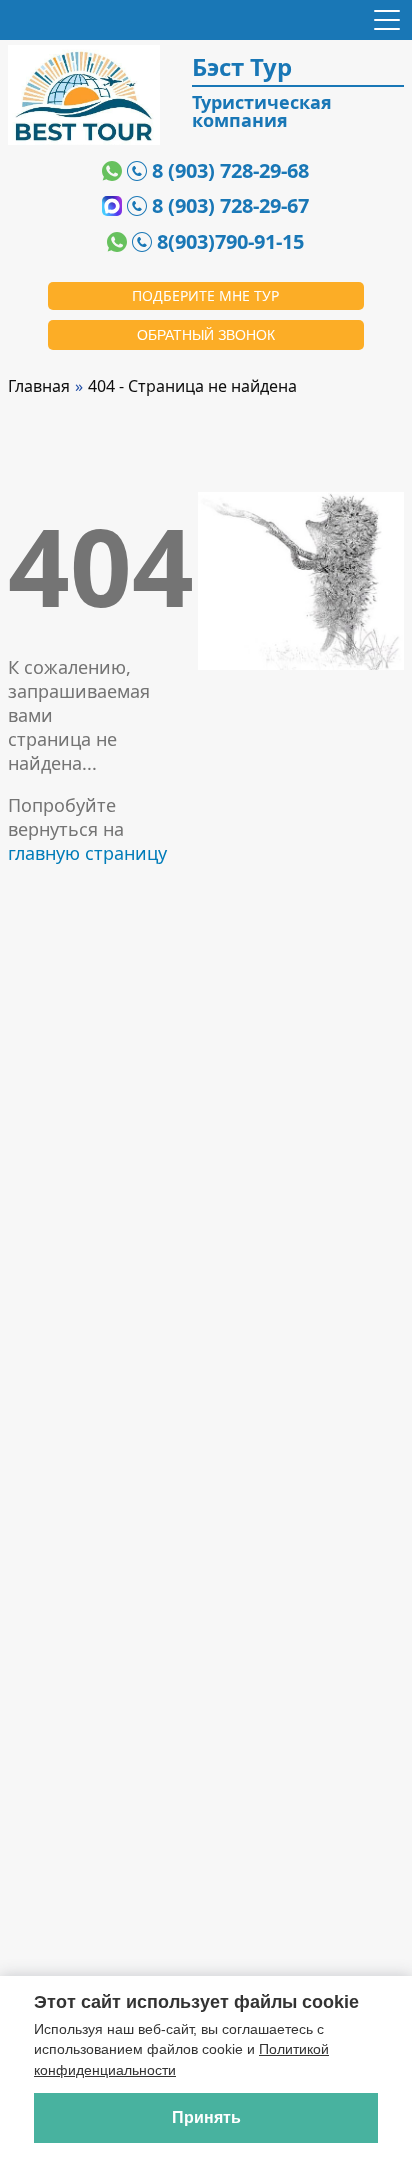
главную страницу (87, 853)
